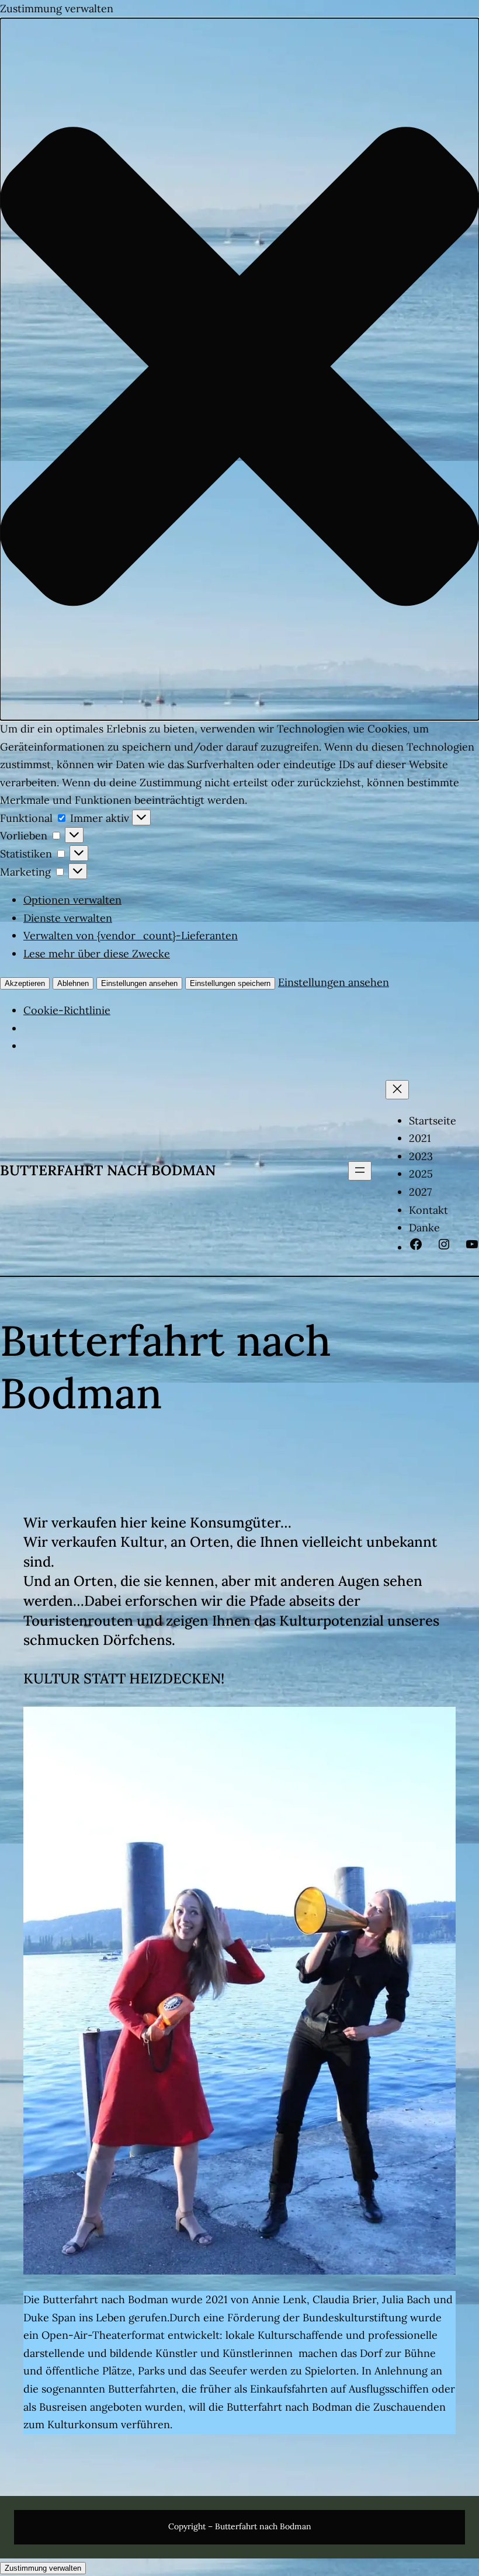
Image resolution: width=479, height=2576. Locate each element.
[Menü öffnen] (360, 1171)
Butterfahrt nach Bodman (108, 1170)
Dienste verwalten (68, 918)
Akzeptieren (25, 983)
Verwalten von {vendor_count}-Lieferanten (131, 935)
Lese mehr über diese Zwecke (97, 954)
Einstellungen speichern (230, 983)
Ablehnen (73, 983)
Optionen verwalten (72, 900)
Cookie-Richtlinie (67, 1010)
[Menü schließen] (397, 1090)
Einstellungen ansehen (139, 983)
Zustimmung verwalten (43, 2568)
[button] (239, 369)
